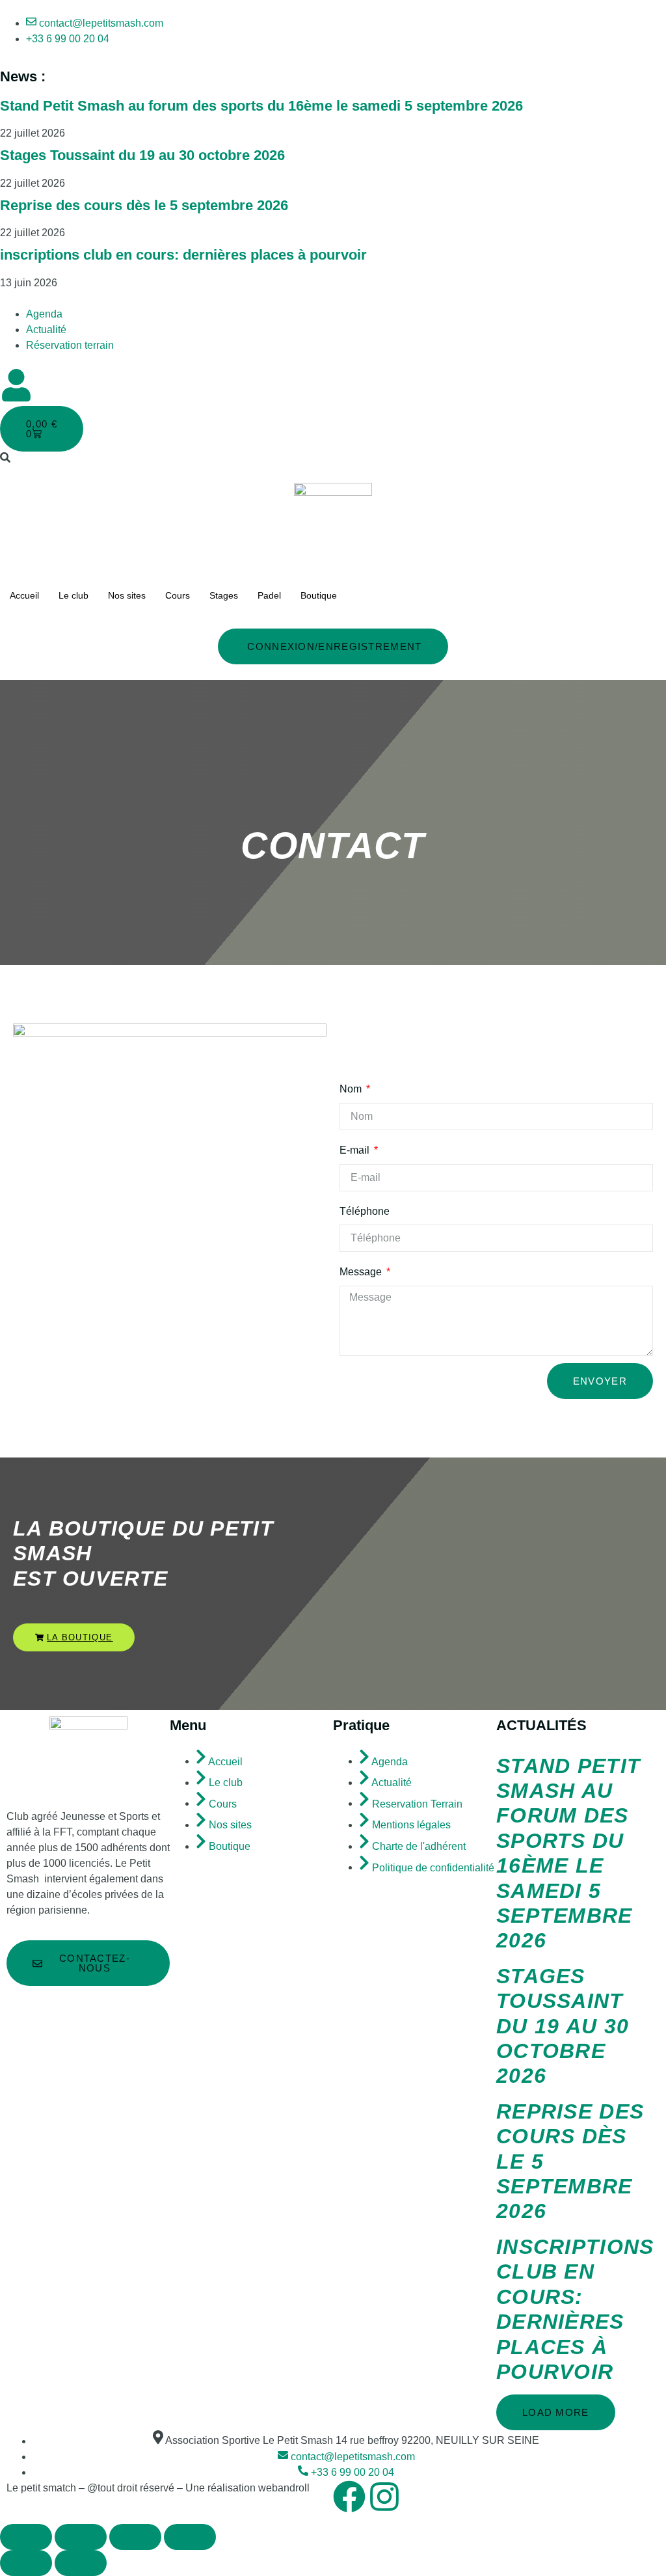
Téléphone (365, 1211)
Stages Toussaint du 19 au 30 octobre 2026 (142, 155)
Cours (178, 595)
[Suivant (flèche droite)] (81, 2563)
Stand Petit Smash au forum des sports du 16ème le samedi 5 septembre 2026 (261, 106)
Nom (352, 1089)
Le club (73, 595)
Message (362, 1272)
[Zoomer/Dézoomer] (26, 2537)
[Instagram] (384, 2497)
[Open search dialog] (5, 458)
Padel (269, 595)
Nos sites (127, 595)
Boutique (319, 595)
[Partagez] (135, 2537)
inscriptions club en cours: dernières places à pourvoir (183, 255)
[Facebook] (349, 2497)
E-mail (356, 1150)
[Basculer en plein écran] (81, 2537)
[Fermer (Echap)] (190, 2537)
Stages (224, 595)
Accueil (24, 595)
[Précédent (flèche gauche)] (26, 2563)
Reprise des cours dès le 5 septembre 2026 (144, 205)
